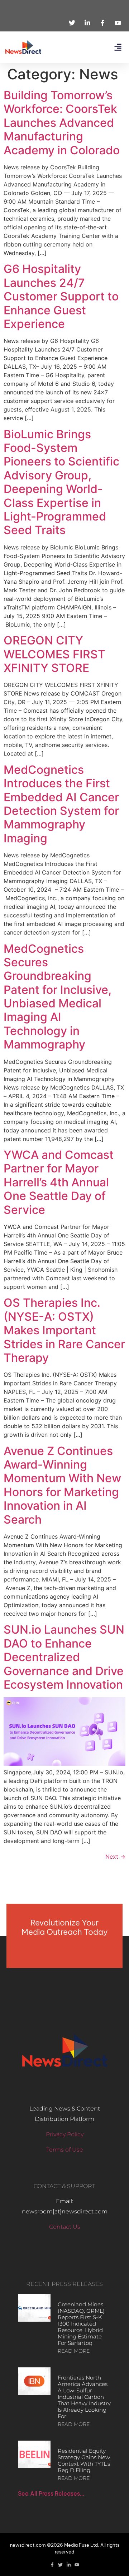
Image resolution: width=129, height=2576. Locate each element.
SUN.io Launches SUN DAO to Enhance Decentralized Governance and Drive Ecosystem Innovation (64, 1657)
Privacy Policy (65, 2134)
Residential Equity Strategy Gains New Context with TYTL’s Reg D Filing (84, 2460)
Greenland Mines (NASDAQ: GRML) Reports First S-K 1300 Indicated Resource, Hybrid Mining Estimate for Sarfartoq (81, 2324)
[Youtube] (77, 2565)
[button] (118, 47)
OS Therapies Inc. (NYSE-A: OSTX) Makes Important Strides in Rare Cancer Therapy (64, 1330)
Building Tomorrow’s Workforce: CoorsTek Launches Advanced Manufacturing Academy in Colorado (62, 123)
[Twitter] (60, 2565)
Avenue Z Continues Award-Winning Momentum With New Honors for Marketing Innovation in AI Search (62, 1485)
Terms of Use (65, 2150)
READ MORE (74, 2351)
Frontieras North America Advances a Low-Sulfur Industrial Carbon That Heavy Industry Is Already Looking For (84, 2397)
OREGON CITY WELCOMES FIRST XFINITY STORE (54, 654)
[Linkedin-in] (69, 2565)
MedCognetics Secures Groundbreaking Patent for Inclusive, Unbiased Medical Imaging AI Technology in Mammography (58, 997)
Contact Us (65, 2227)
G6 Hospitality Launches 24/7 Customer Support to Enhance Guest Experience (61, 296)
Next (115, 1857)
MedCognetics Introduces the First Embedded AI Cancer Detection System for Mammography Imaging (61, 804)
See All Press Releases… (51, 2493)
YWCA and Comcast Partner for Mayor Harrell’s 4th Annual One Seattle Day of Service (59, 1182)
